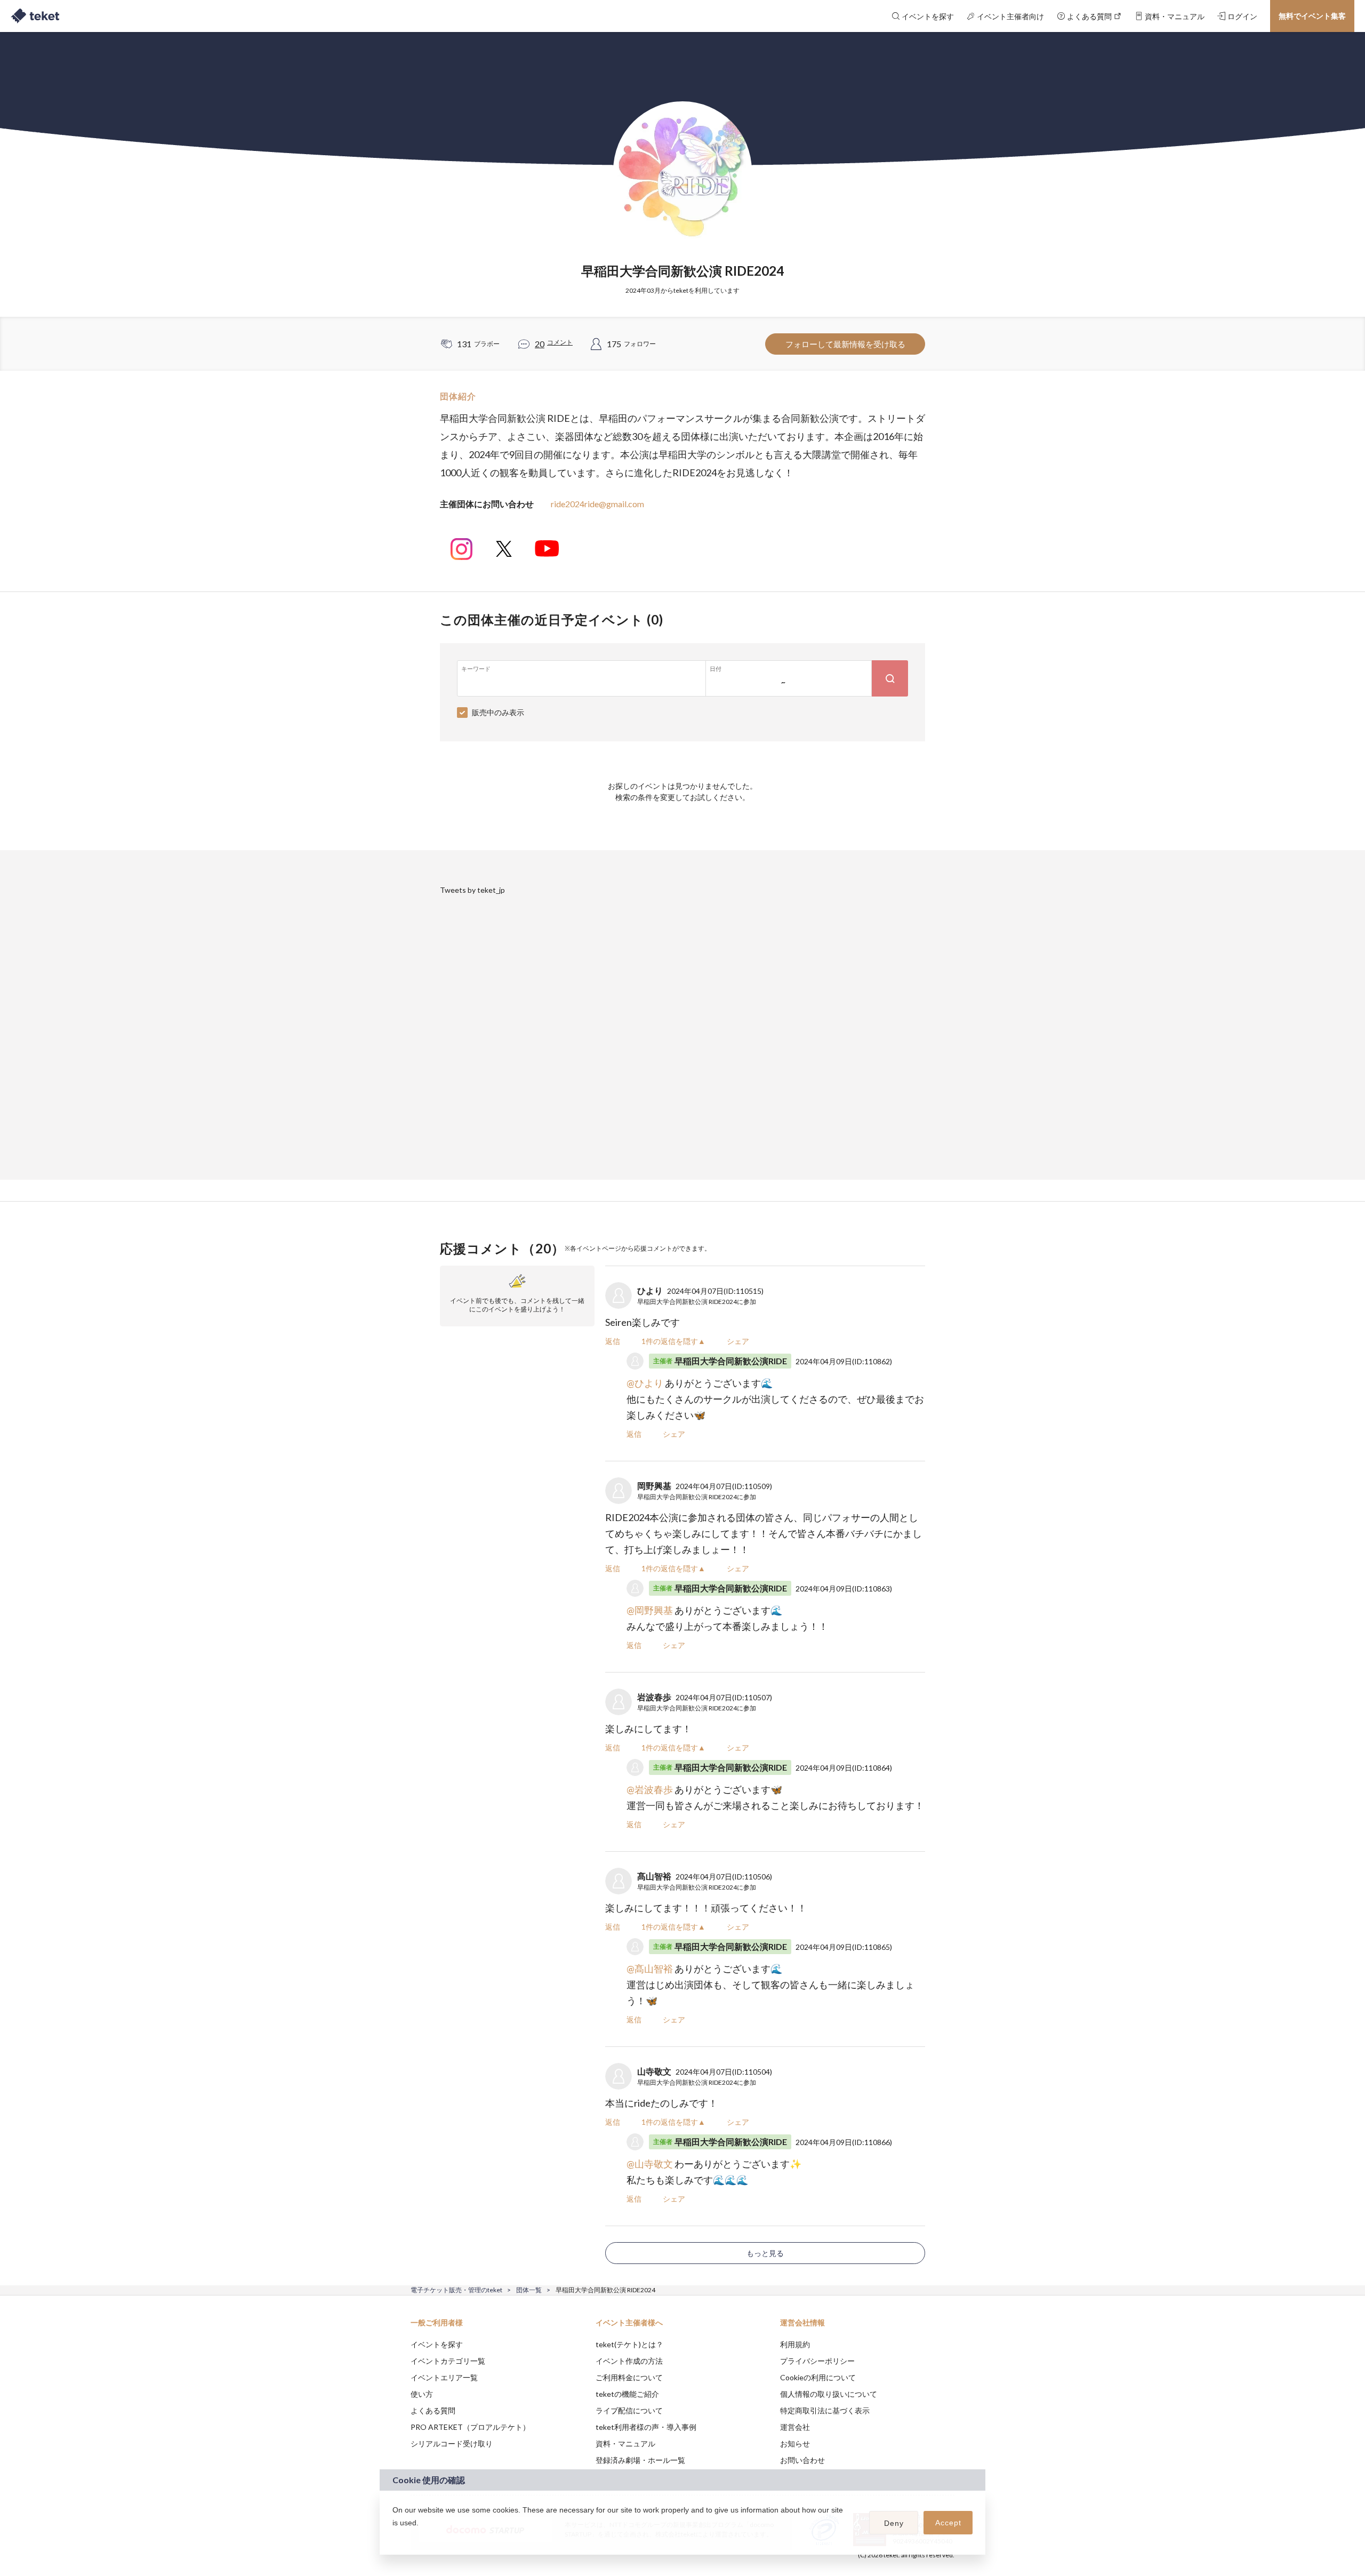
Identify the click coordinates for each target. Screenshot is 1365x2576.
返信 (613, 1341)
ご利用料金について (629, 2377)
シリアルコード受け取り (452, 2443)
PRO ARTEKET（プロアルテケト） (470, 2427)
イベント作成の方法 (629, 2361)
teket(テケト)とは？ (629, 2344)
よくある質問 (433, 2410)
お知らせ (795, 2443)
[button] (394, 2537)
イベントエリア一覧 (444, 2377)
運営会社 (795, 2427)
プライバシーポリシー (817, 2361)
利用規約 (795, 2344)
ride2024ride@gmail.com (597, 504)
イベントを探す (437, 2344)
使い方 (422, 2394)
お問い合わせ (802, 2460)
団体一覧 (529, 2290)
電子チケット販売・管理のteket (456, 2290)
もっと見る (765, 2253)
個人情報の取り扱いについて (829, 2394)
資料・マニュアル (625, 2443)
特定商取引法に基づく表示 (825, 2410)
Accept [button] (948, 2523)
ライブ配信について (629, 2410)
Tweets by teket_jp (472, 890)
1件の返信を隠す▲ (673, 1341)
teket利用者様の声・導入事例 (646, 2427)
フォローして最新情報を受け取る (845, 344)
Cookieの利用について (818, 2377)
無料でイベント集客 (1312, 16)
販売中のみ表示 (498, 712)
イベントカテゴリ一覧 (448, 2361)
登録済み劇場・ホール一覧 (640, 2460)
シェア (738, 1341)
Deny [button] (894, 2523)
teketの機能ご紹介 (627, 2394)
